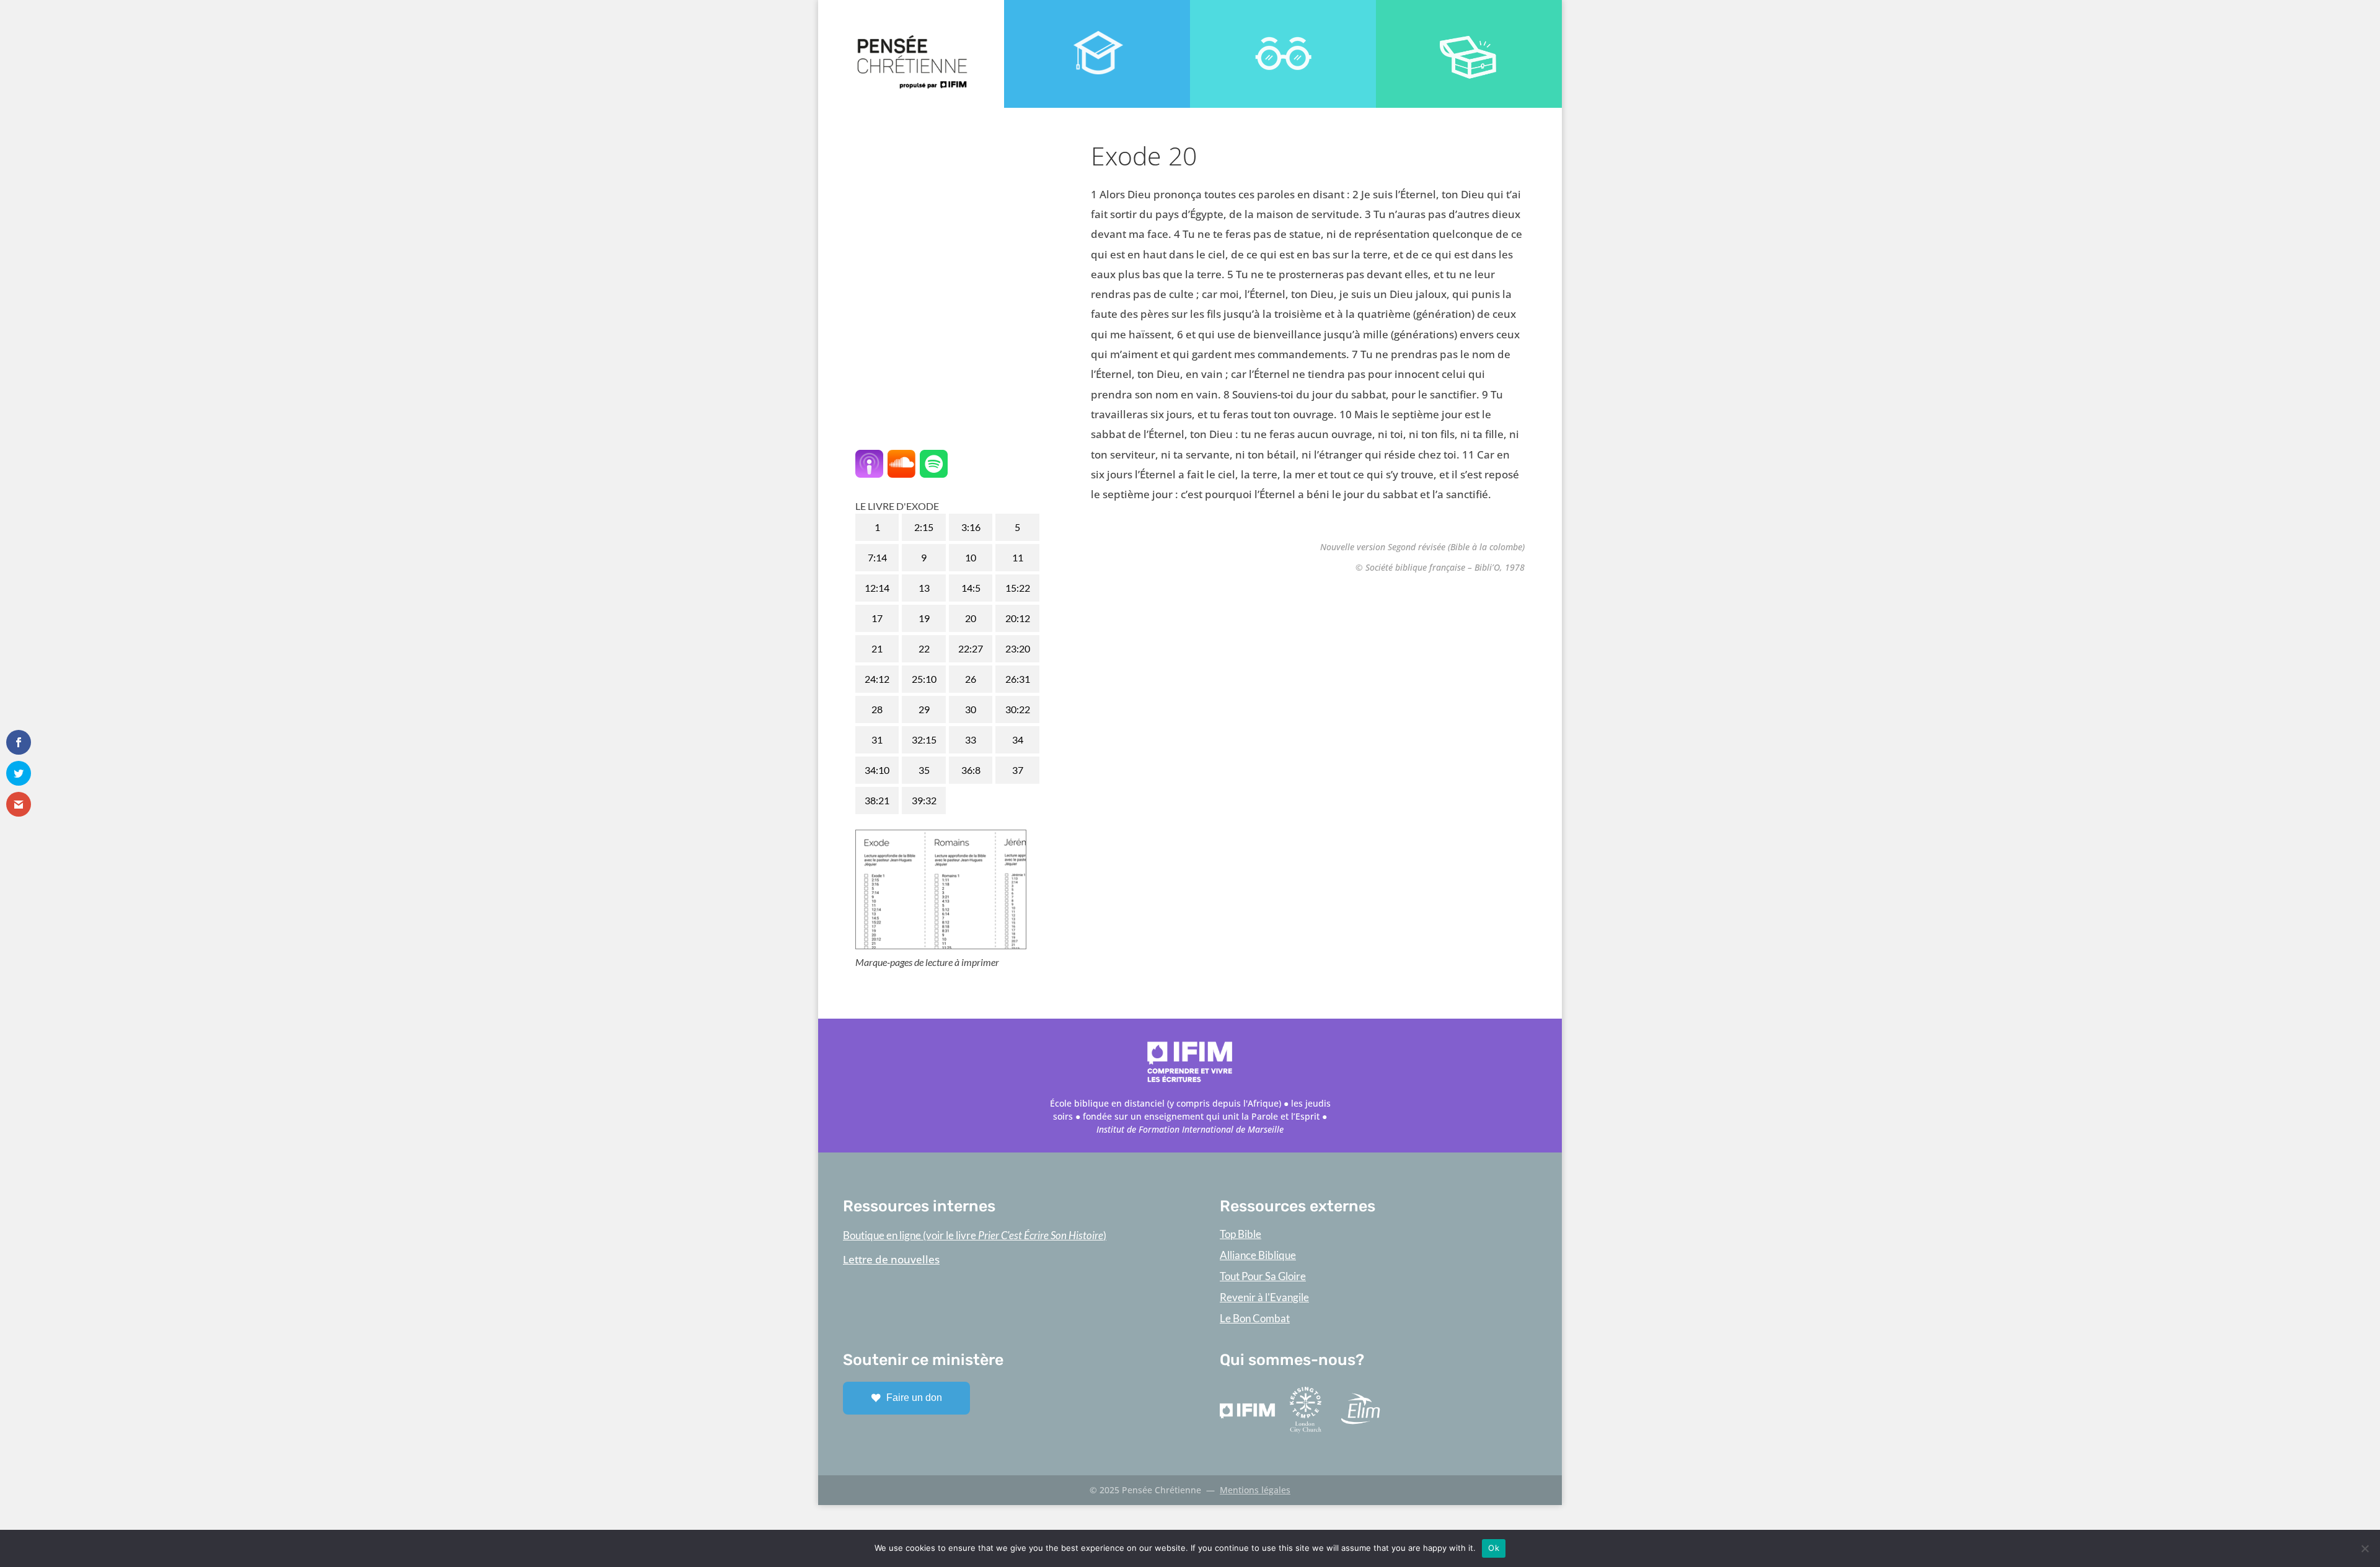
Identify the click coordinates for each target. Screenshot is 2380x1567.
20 (971, 618)
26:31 (1018, 679)
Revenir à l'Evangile (1264, 1297)
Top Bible (1241, 1234)
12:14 (877, 588)
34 (1018, 740)
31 (877, 740)
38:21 (877, 800)
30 (971, 709)
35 (924, 770)
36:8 (971, 770)
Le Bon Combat (1255, 1318)
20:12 (1018, 618)
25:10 (924, 679)
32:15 (924, 740)
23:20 (1018, 648)
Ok (1494, 1548)
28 (877, 709)
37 (1018, 770)
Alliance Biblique (1258, 1255)
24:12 (877, 679)
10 (971, 557)
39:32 (924, 800)
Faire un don (914, 1398)
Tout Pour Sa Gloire (1263, 1276)
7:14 (877, 557)
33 (971, 740)
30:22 (1018, 709)
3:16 (971, 527)
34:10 (877, 770)
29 (924, 709)
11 (1018, 557)
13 (924, 588)
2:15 (924, 527)
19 (924, 618)
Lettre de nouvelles (891, 1259)
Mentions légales (1255, 1490)
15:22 (1018, 588)
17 (877, 618)
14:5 (971, 588)
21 (877, 648)
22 (924, 648)
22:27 (971, 648)
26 (971, 679)
